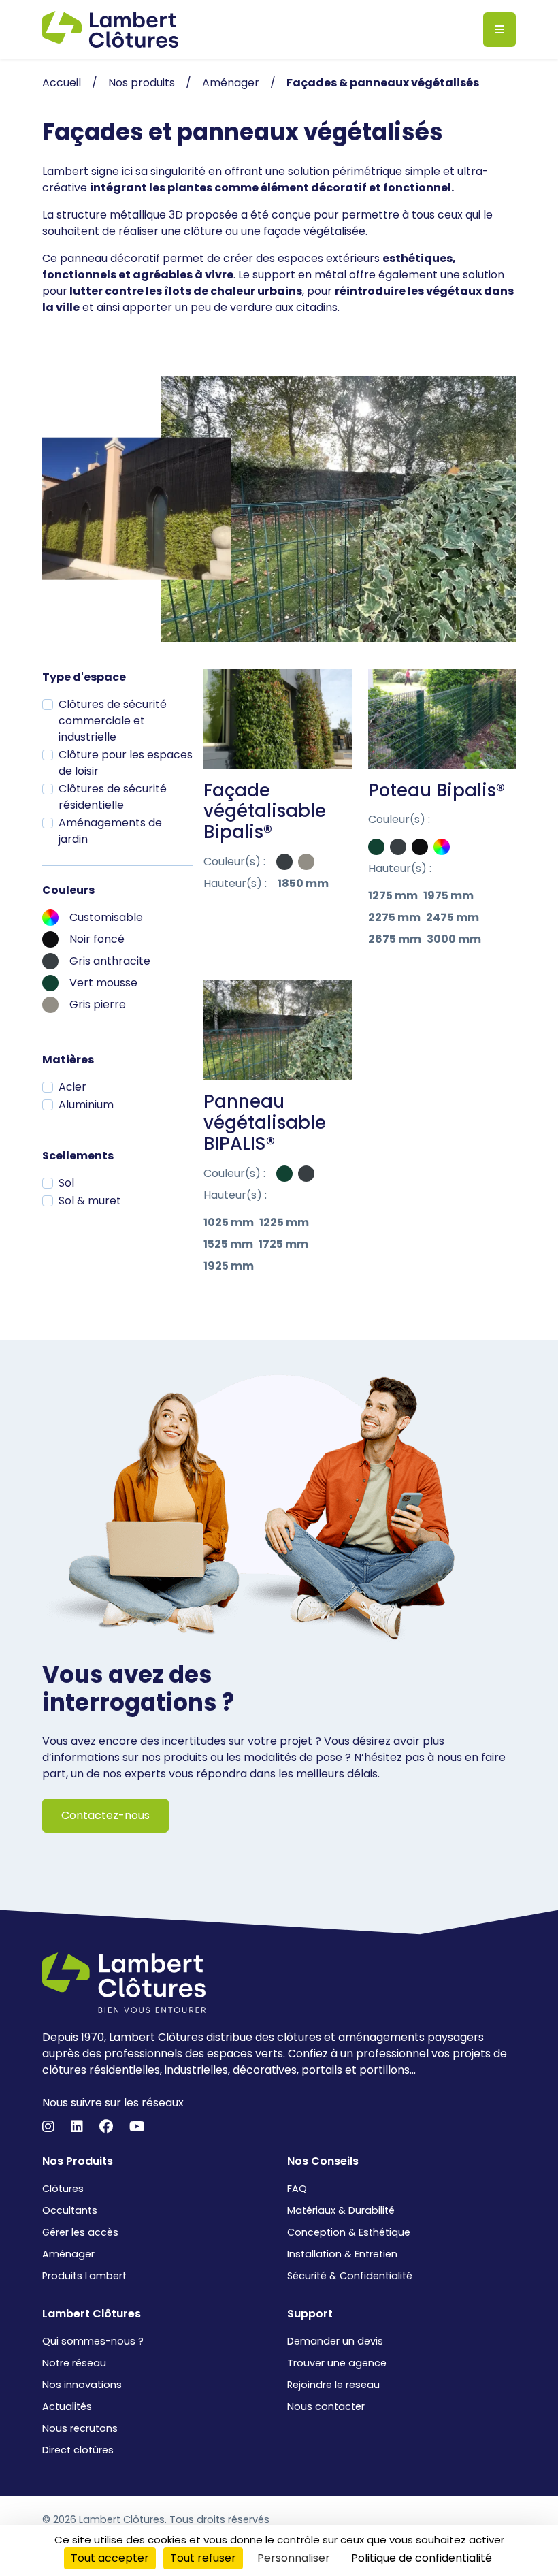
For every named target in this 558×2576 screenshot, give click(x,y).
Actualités (67, 2406)
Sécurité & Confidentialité (350, 2276)
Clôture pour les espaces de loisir (126, 763)
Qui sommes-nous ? (93, 2341)
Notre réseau (74, 2363)
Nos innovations (82, 2385)
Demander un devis (335, 2341)
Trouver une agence (337, 2363)
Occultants (70, 2210)
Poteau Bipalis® (437, 790)
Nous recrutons (80, 2428)
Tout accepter (110, 2558)
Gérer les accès (80, 2232)
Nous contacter (326, 2406)
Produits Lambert (84, 2276)
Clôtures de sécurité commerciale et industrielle (113, 721)
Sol (66, 1183)
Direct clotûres (78, 2450)
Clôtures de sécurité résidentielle (113, 797)
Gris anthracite (110, 961)
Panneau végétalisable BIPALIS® (265, 1123)
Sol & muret (90, 1201)
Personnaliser (294, 2558)
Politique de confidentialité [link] (422, 2558)
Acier (72, 1087)
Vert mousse (103, 983)
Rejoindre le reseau (333, 2385)
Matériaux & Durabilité (341, 2210)
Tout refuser (203, 2558)
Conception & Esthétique (349, 2232)
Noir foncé (97, 939)
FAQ (297, 2189)
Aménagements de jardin (110, 831)
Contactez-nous (105, 1815)
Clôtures (63, 2189)
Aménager (68, 2254)
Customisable (106, 917)
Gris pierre (98, 1004)
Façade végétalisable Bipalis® (265, 811)
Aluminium (86, 1105)
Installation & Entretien (342, 2254)
